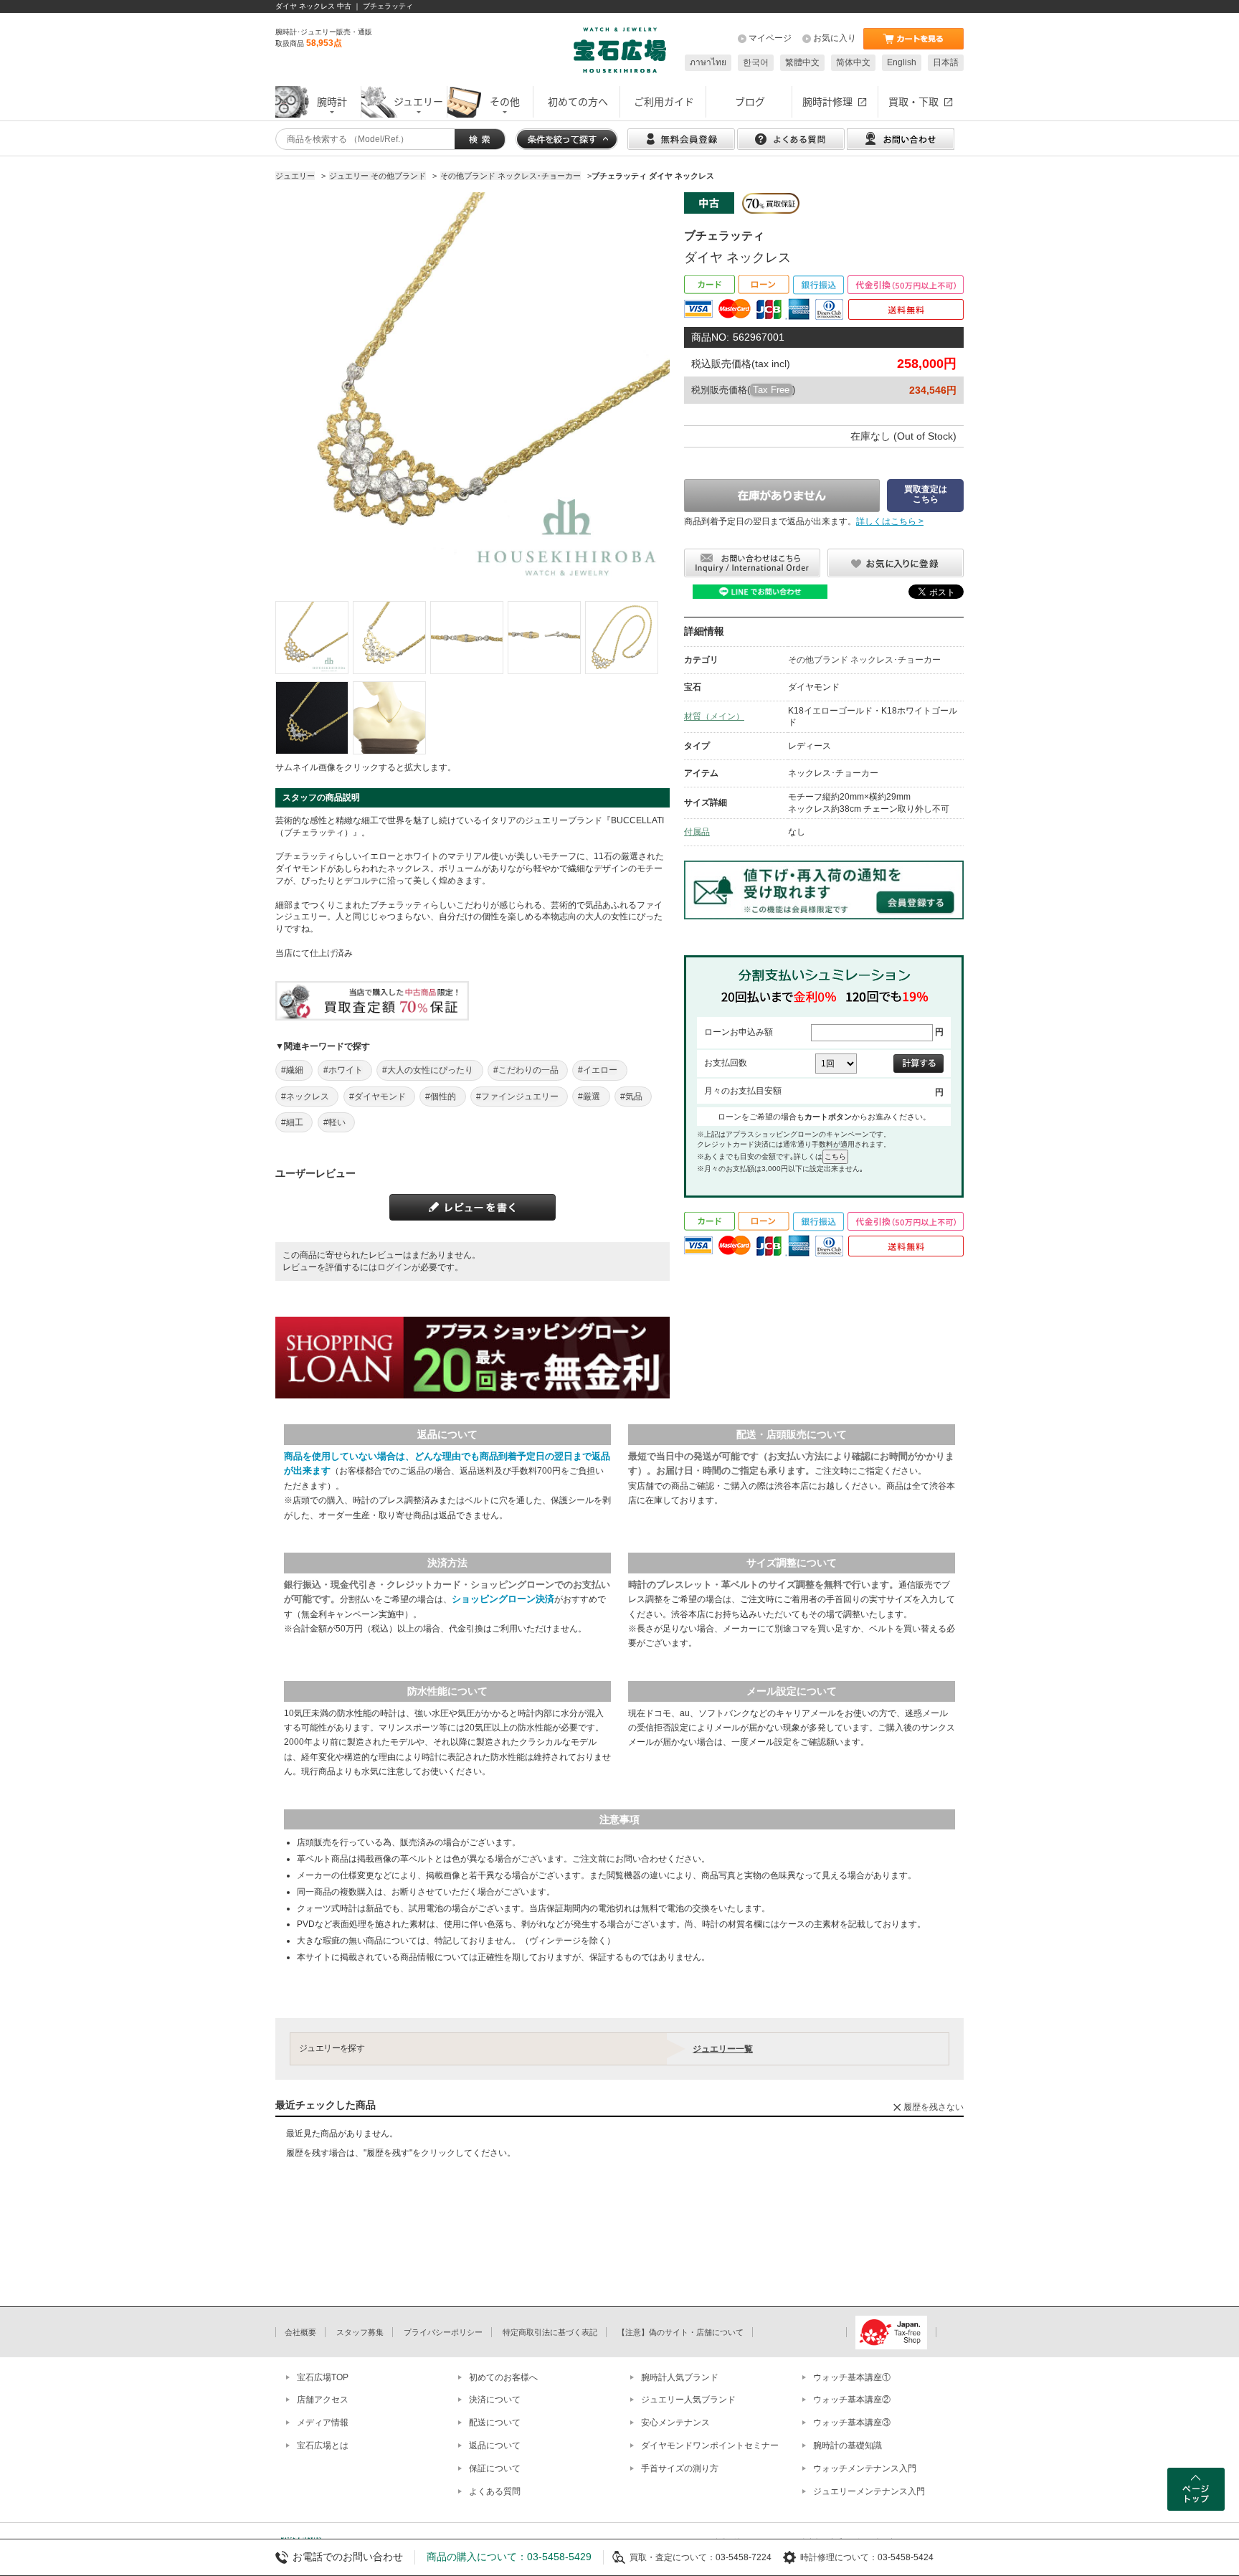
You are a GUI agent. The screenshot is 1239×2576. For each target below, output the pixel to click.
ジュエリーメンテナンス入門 (869, 2491)
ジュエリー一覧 (723, 2049)
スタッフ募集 (360, 2332)
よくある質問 (495, 2491)
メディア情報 (323, 2423)
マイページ (770, 38)
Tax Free (771, 390)
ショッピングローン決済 (503, 1599)
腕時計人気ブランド (680, 2377)
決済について (495, 2400)
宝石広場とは (323, 2445)
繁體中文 (802, 62)
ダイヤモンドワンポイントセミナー (710, 2445)
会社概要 (300, 2332)
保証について (495, 2468)
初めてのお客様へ (503, 2377)
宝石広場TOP (323, 2377)
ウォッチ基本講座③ (852, 2423)
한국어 (756, 62)
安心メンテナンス (675, 2423)
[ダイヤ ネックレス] (312, 638)
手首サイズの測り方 (680, 2468)
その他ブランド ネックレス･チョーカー (864, 660)
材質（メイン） (714, 716)
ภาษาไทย (708, 62)
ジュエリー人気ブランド (688, 2400)
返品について (495, 2445)
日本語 (946, 62)
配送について (495, 2423)
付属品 (697, 832)
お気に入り (835, 38)
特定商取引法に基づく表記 (550, 2332)
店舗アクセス (323, 2400)
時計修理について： (839, 2557)
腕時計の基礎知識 (848, 2445)
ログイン (394, 1267)
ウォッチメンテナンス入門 (865, 2468)
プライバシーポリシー (443, 2332)
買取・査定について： (673, 2557)
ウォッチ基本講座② (852, 2400)
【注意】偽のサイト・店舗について (680, 2332)
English (902, 62)
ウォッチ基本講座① (852, 2377)
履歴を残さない (934, 2107)
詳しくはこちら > (890, 521)
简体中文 (853, 62)
